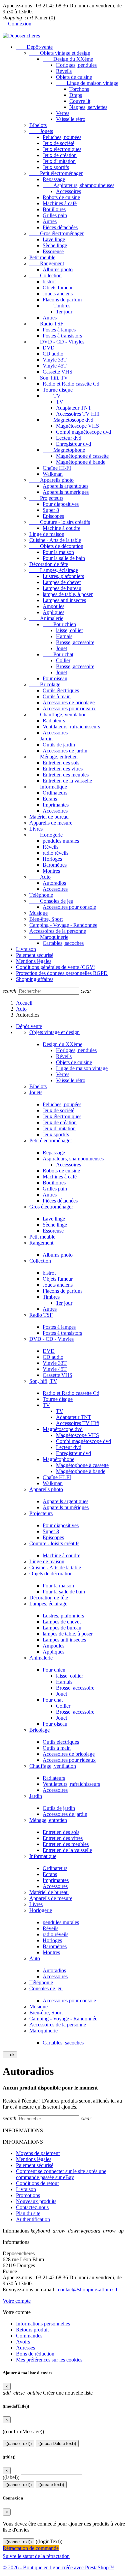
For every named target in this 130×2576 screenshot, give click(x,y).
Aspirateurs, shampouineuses (78, 185)
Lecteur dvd (69, 438)
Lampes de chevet (62, 582)
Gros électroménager (56, 233)
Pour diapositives (61, 504)
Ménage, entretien (53, 757)
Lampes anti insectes (64, 600)
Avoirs (23, 2342)
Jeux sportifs (56, 167)
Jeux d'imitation (59, 161)
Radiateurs (54, 721)
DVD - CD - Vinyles (57, 342)
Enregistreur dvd (73, 444)
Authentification (33, 2219)
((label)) (11, 2477)
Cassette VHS (57, 372)
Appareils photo (51, 480)
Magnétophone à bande (81, 462)
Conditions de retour (37, 2183)
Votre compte (17, 2301)
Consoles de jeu (51, 901)
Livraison (26, 949)
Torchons (79, 89)
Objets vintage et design (60, 53)
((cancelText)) (18, 2444)
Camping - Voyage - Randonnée (63, 925)
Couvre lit (80, 101)
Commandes (29, 2336)
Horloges (52, 859)
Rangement (47, 263)
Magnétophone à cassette (82, 456)
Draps (76, 95)
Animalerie (46, 618)
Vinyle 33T (55, 360)
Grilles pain (55, 215)
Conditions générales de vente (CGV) (56, 967)
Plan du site (28, 2213)
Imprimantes (56, 805)
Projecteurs (46, 498)
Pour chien (59, 624)
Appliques (53, 612)
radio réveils (55, 853)
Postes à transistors (62, 336)
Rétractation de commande (31, 2548)
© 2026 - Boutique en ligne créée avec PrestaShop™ (58, 2567)
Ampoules (53, 606)
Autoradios (54, 883)
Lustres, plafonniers (63, 576)
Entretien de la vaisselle (67, 781)
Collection (45, 275)
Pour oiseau (55, 678)
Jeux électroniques (62, 149)
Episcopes (53, 516)
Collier (63, 660)
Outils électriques (61, 690)
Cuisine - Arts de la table (55, 540)
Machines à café (60, 203)
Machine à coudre (61, 528)
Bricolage (45, 684)
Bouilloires (54, 209)
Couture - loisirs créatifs (60, 522)
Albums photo (58, 269)
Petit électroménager (56, 173)
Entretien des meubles (66, 775)
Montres (51, 871)
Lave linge (54, 239)
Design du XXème (68, 59)
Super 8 (51, 510)
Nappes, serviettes (88, 107)
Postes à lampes (59, 330)
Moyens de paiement (38, 2153)
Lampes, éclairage (54, 570)
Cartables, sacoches (63, 943)
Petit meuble (42, 257)
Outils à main (57, 696)
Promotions (28, 2195)
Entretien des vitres (63, 769)
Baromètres (55, 865)
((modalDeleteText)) (57, 2444)
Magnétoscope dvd (68, 420)
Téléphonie (41, 895)
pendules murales (61, 841)
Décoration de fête (49, 564)
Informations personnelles (43, 2324)
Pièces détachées (60, 227)
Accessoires (68, 191)
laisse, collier (69, 630)
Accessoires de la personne (58, 931)
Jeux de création (60, 155)
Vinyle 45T (55, 366)
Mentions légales (34, 961)
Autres (50, 221)
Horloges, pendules (76, 65)
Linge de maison (47, 534)
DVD (49, 348)
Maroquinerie (49, 937)
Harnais (64, 636)
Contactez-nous (32, 2207)
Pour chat (58, 654)
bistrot (49, 281)
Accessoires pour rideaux (69, 708)
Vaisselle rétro (71, 119)
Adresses (25, 2348)
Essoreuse (53, 251)
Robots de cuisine (61, 197)
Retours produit (32, 2330)
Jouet (61, 648)
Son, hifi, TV (49, 378)
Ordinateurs (55, 793)
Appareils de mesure (51, 823)
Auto (40, 877)
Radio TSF (46, 324)
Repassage (54, 179)
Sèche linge (55, 245)
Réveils (64, 71)
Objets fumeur (58, 288)
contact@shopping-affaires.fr (88, 2289)
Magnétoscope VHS (77, 426)
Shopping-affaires (35, 979)
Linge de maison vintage (87, 83)
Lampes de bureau (62, 588)
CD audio (53, 354)
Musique (38, 913)
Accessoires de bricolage (69, 702)
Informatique (48, 787)
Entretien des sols (61, 763)
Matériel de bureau (49, 817)
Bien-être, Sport (46, 919)
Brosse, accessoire (75, 642)
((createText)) (51, 2485)
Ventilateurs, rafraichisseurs (71, 727)
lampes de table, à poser (68, 594)
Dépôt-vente (34, 47)
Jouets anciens (58, 294)
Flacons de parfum (62, 300)
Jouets (41, 131)
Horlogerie (46, 835)
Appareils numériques (66, 492)
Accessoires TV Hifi (78, 414)
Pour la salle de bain (64, 558)
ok (10, 2055)
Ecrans (50, 799)
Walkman (53, 474)
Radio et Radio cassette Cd (71, 384)
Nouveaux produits (36, 2201)
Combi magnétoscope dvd (83, 432)
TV (52, 396)
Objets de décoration (56, 546)
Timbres (56, 306)
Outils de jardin (59, 745)
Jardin (41, 739)
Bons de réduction (35, 2354)
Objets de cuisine (74, 77)
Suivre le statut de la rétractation (36, 2556)
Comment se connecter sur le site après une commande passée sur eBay (61, 2174)
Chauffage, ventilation (58, 714)
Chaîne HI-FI (57, 468)
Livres (36, 829)
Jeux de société (58, 143)
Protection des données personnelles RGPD (62, 973)
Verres (63, 113)
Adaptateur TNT (74, 408)
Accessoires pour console (69, 907)
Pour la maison (58, 552)
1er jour (64, 312)
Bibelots (38, 125)
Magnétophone (64, 450)
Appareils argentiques (65, 486)
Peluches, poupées (62, 137)
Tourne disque (58, 390)
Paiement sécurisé (35, 955)
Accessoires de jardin (65, 751)
